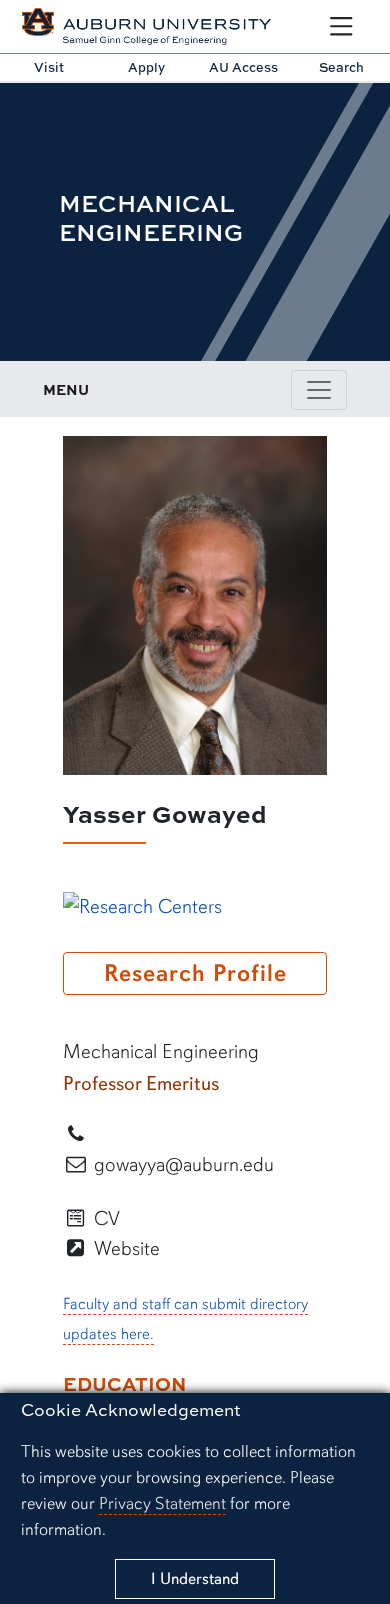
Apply (146, 67)
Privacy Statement (162, 1503)
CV (104, 1218)
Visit (49, 67)
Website (124, 1248)
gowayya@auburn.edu (181, 1164)
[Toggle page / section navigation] (319, 390)
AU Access (243, 67)
